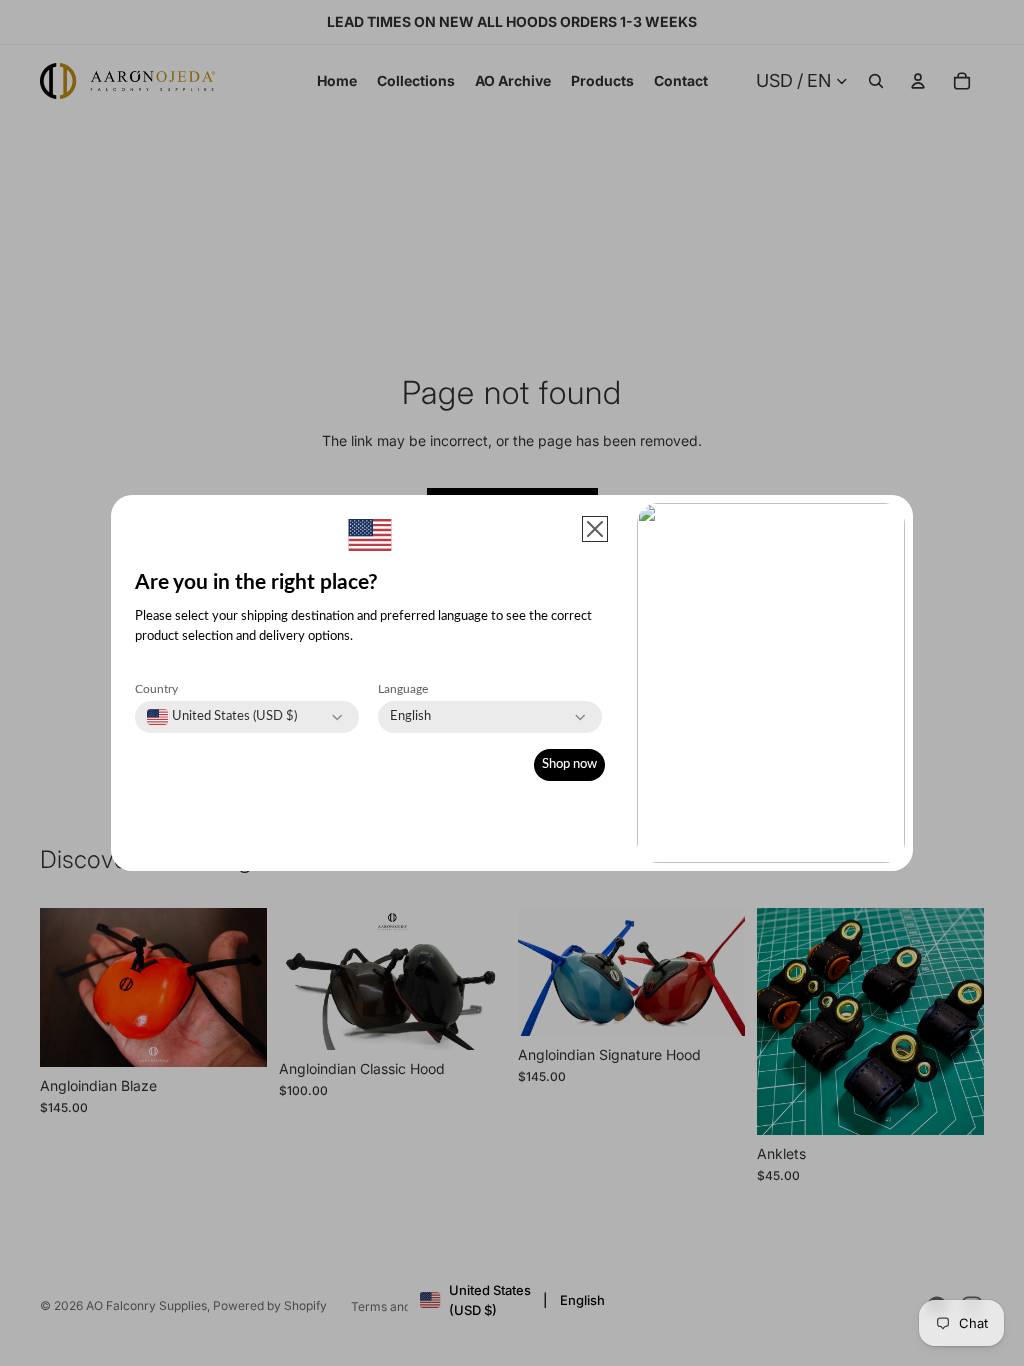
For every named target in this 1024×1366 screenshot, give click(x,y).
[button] (595, 529)
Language (403, 689)
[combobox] (222, 717)
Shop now (569, 764)
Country (156, 689)
